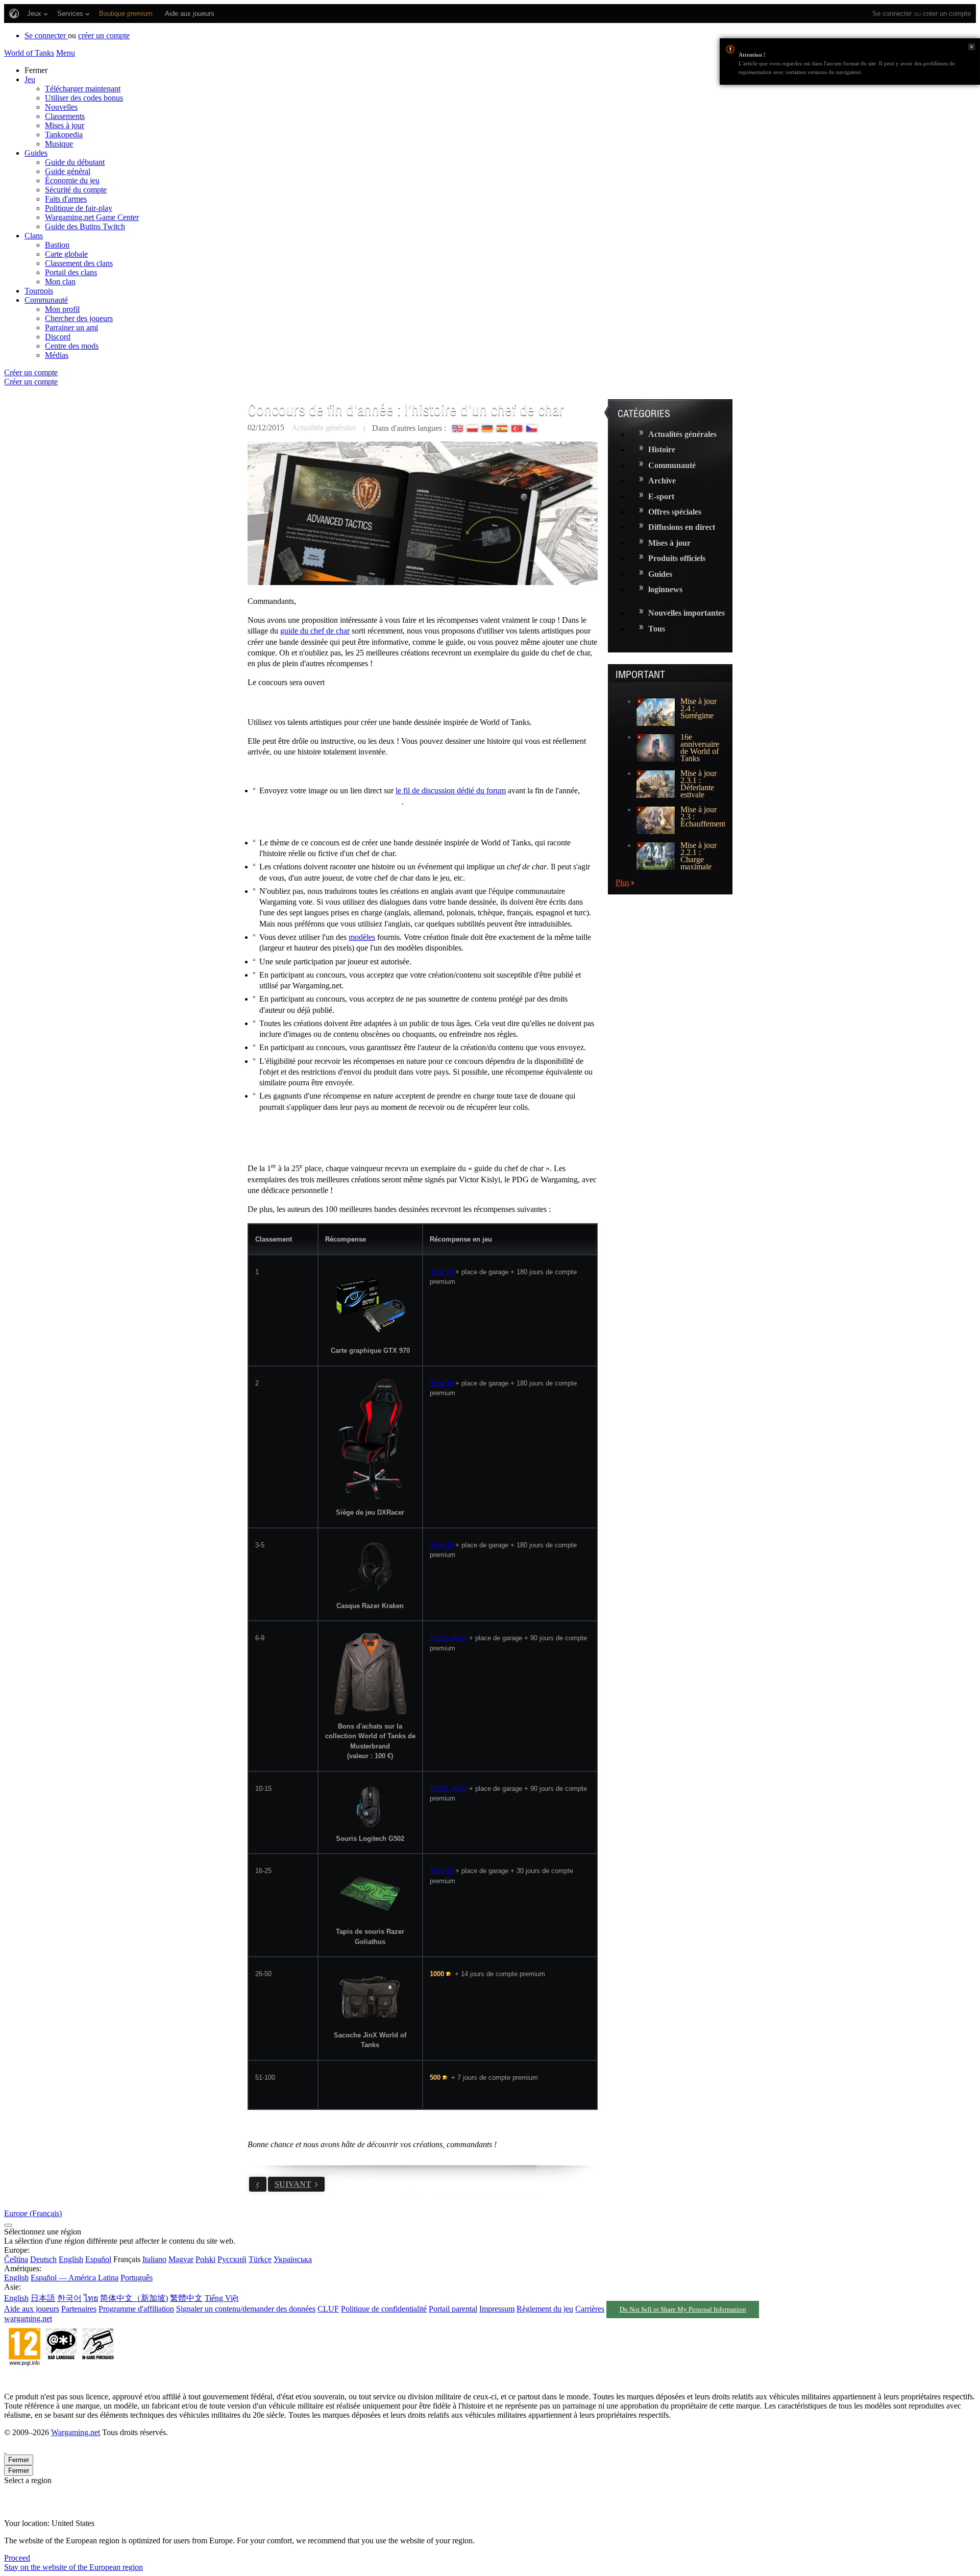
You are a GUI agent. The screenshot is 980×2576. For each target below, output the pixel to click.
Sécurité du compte (76, 190)
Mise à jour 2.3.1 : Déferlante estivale (699, 784)
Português (137, 2278)
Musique (59, 144)
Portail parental (453, 2309)
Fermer (972, 47)
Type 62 (442, 1871)
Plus (622, 882)
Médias (57, 355)
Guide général (68, 171)
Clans (34, 236)
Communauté (46, 300)
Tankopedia (64, 135)
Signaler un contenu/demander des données (246, 2309)
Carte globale (66, 254)
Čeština (16, 2259)
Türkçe (260, 2259)
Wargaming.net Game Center (92, 217)
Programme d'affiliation (136, 2309)
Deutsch (43, 2259)
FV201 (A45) (448, 1638)
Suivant (293, 2184)
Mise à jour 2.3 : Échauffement (703, 817)
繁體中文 (186, 2298)
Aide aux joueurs (32, 2309)
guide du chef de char (315, 631)
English (71, 2259)
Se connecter (892, 14)
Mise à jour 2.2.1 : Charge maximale (699, 856)
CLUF (328, 2309)
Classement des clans (79, 263)
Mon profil (62, 309)
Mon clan (60, 282)
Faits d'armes (66, 199)
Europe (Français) (33, 2213)
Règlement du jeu (545, 2309)
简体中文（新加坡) (134, 2298)
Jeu (30, 79)
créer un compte (947, 14)
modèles (362, 937)
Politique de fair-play (79, 208)
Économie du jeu (72, 180)
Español (98, 2259)
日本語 (43, 2298)
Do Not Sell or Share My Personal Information (683, 2310)
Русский (232, 2259)
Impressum (497, 2309)
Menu (66, 53)
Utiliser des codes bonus (84, 98)
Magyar (181, 2259)
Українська (293, 2259)
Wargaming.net (76, 2432)
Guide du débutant (75, 162)
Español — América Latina (75, 2278)
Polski (205, 2259)
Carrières (590, 2309)
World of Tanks (29, 53)
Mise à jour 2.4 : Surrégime (699, 709)
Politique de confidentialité (384, 2309)
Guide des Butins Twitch (85, 226)
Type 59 (442, 1272)
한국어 (69, 2298)
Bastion (57, 245)
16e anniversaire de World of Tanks (700, 748)
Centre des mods (72, 346)
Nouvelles (61, 107)
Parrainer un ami (71, 327)
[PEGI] (61, 2379)
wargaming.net (28, 2318)
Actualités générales (324, 428)
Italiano (154, 2259)
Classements (65, 116)
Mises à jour (65, 125)
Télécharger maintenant (83, 89)
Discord (58, 337)
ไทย (91, 2298)
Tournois (39, 291)
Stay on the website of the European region (73, 2567)
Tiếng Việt (222, 2298)
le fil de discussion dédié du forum (451, 791)
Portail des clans (71, 272)
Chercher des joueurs (79, 318)
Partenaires (79, 2309)
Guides (36, 153)
